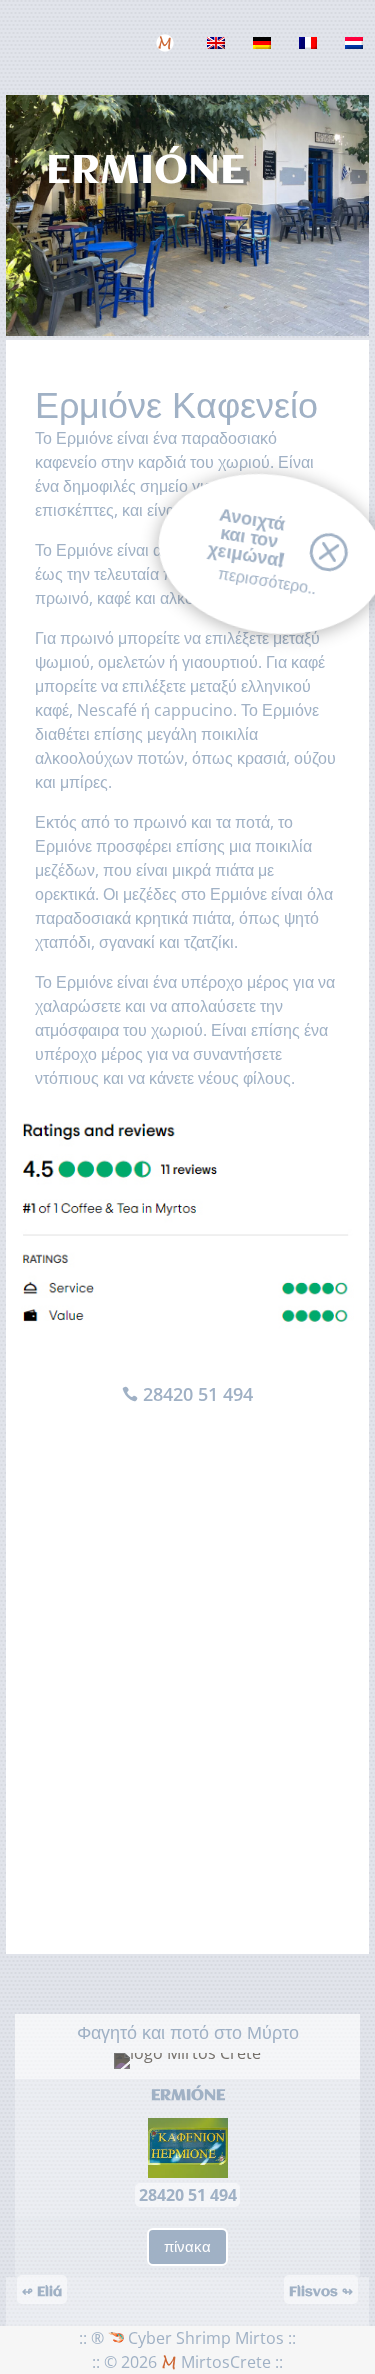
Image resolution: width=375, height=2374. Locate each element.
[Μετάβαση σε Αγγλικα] (219, 57)
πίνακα (187, 2246)
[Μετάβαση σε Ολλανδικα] (357, 57)
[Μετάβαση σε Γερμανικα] (265, 57)
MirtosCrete (224, 2362)
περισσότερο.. (266, 580)
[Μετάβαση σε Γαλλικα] (311, 57)
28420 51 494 (198, 1394)
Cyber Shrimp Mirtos (204, 2338)
